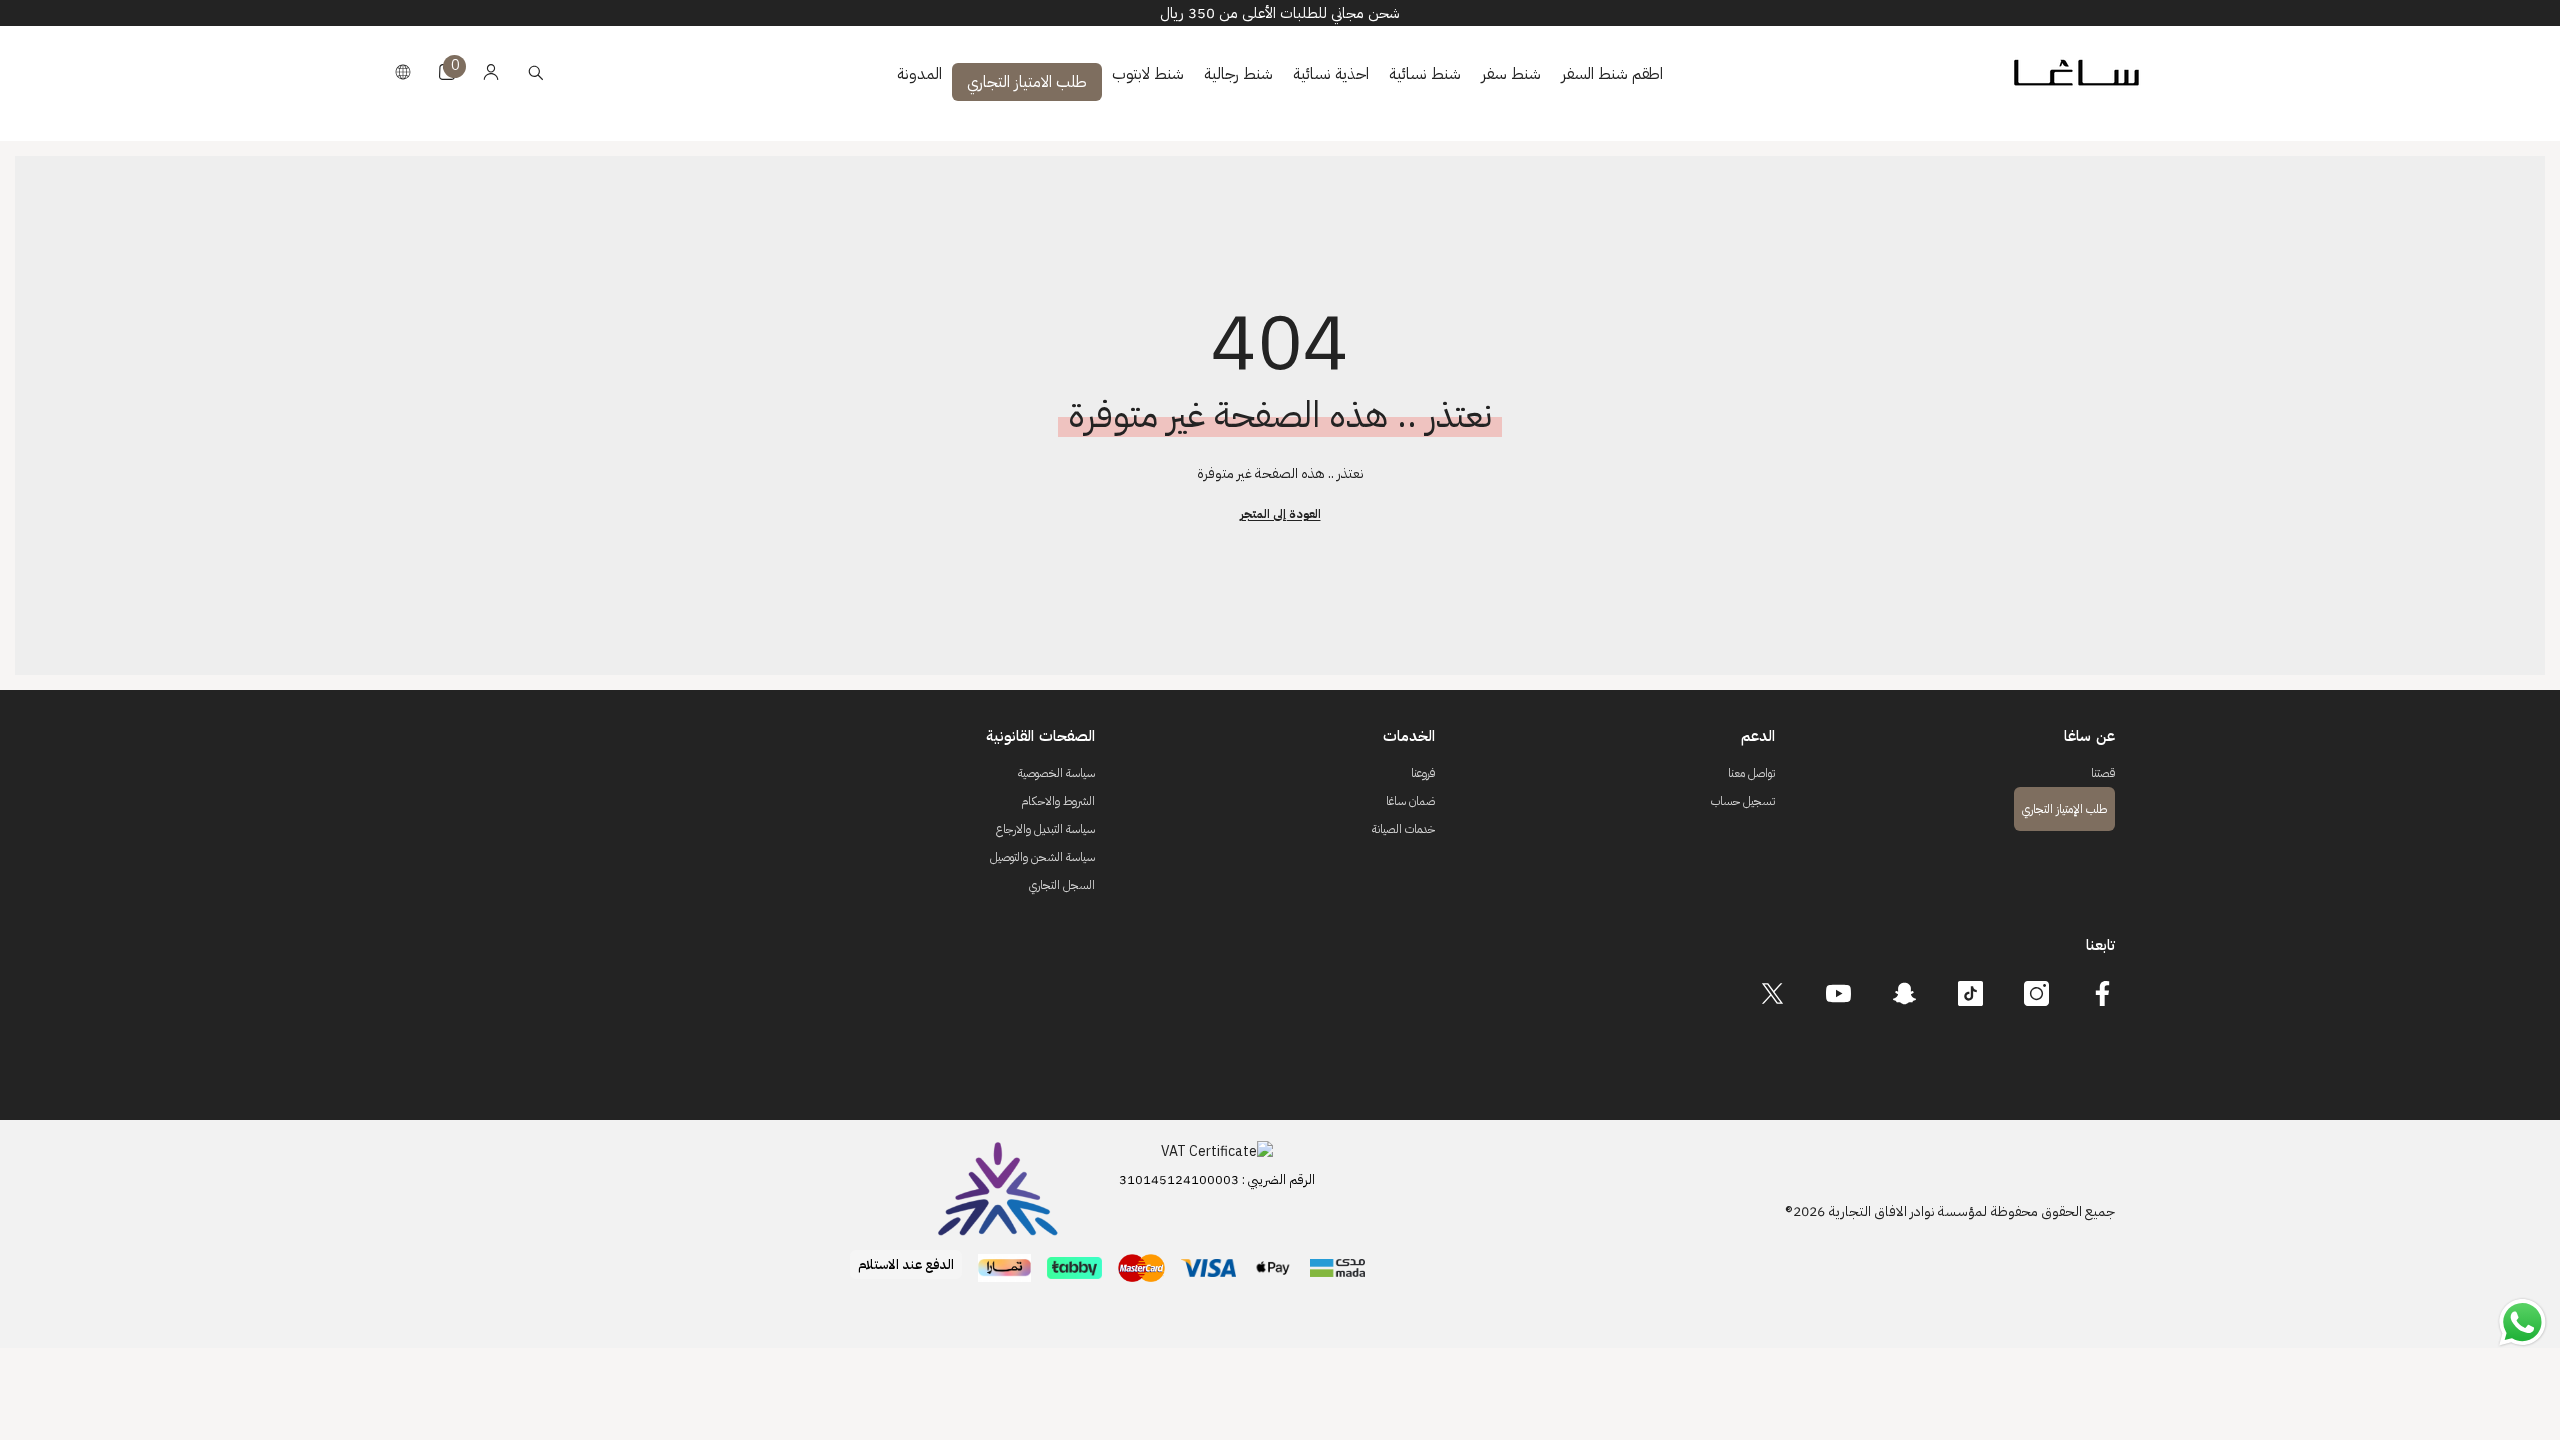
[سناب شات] (1904, 993)
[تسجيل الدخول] (491, 72)
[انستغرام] (2036, 993)
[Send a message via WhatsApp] (2522, 1322)
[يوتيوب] (1838, 993)
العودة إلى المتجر (1280, 514)
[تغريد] (1772, 993)
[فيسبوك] (2102, 993)
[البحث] (536, 72)
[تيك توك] (1970, 993)
